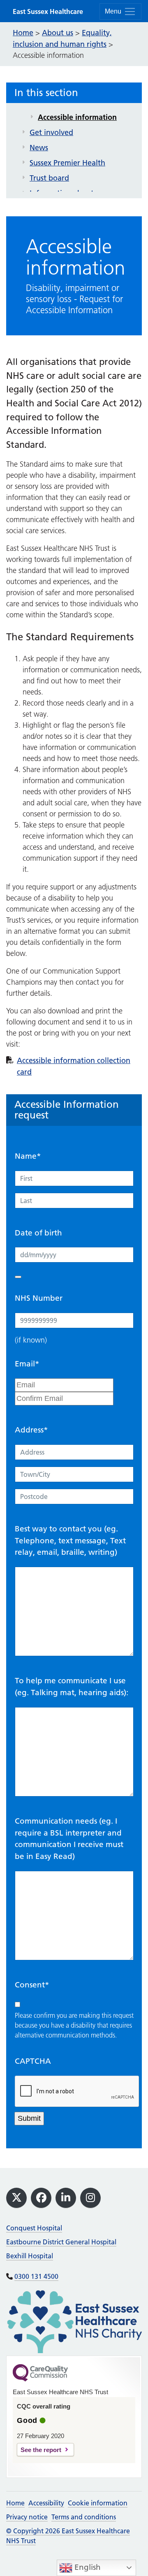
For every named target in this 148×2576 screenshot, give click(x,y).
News (39, 148)
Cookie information (98, 2503)
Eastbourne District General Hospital (61, 2242)
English (87, 2567)
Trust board (49, 178)
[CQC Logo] (40, 2379)
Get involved (51, 132)
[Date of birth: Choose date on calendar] (18, 1277)
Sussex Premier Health (67, 163)
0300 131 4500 (36, 2276)
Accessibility (46, 2503)
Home (15, 2503)
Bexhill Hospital (30, 2256)
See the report (41, 2450)
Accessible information (77, 117)
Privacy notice (27, 2517)
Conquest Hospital (34, 2228)
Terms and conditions (84, 2517)
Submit (29, 2118)
